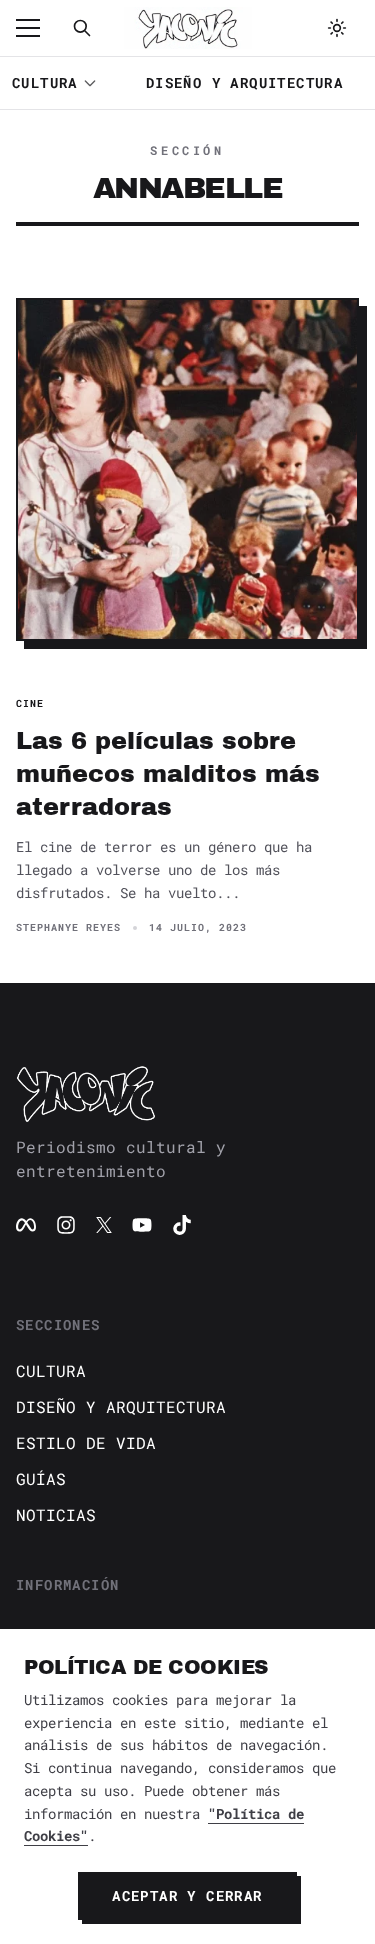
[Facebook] (26, 1225)
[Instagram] (66, 1225)
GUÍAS (41, 1478)
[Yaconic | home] (187, 1093)
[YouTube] (142, 1225)
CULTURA (45, 82)
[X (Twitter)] (104, 1225)
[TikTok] (182, 1225)
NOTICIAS (56, 1514)
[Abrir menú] (38, 28)
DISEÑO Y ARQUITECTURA (244, 82)
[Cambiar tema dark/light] (337, 28)
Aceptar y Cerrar (187, 1895)
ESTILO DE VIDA (86, 1442)
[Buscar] (82, 28)
